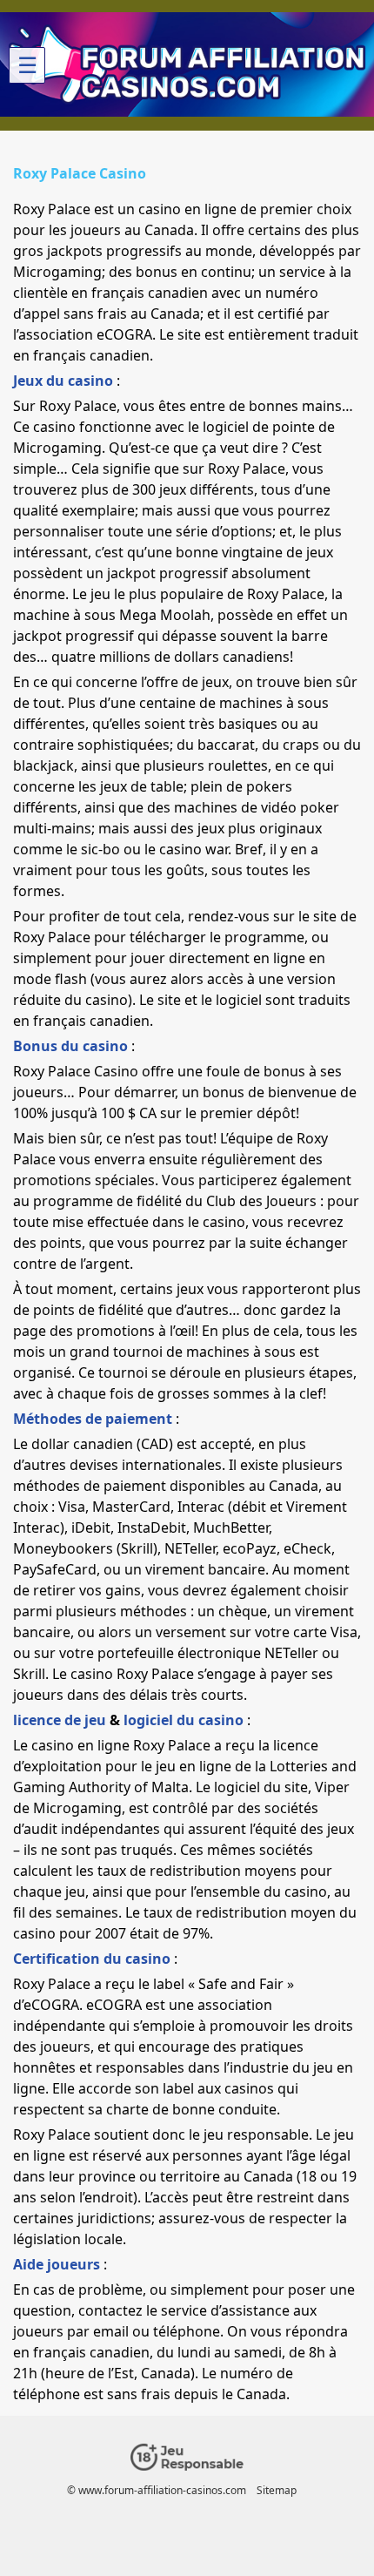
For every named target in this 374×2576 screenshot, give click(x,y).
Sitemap (277, 2490)
